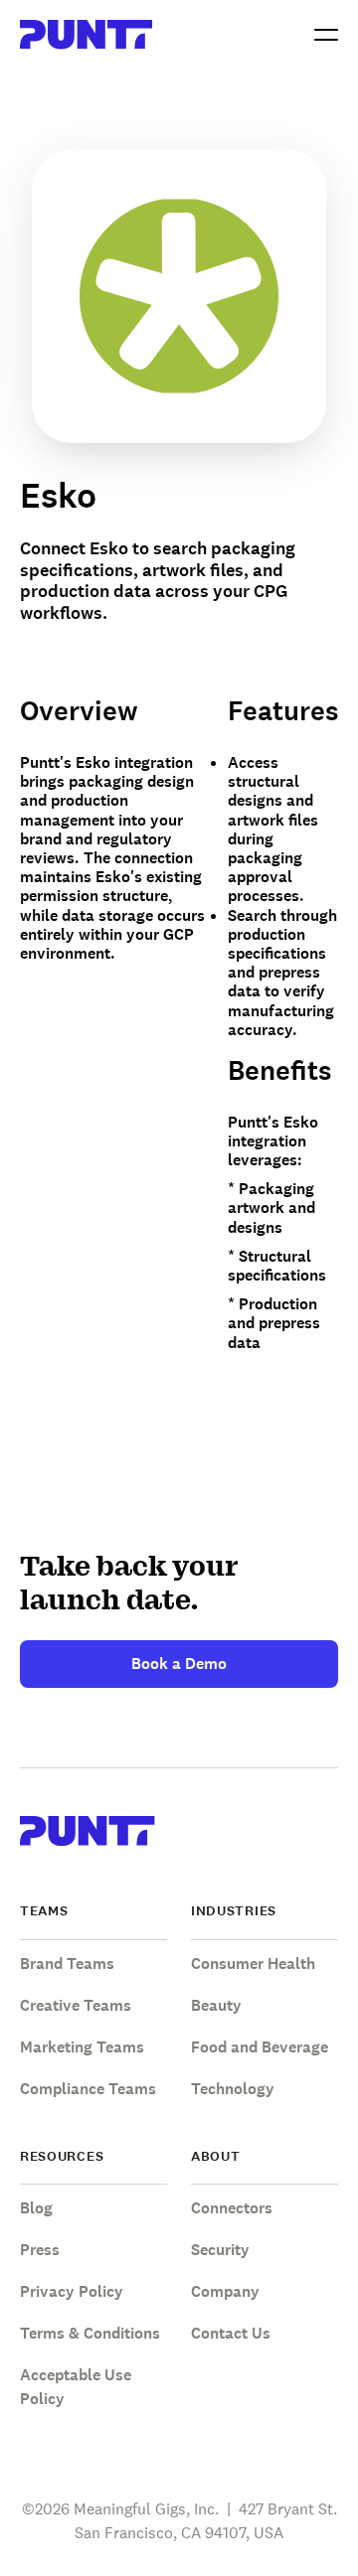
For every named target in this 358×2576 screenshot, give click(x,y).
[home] (86, 35)
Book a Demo (179, 1664)
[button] (326, 35)
